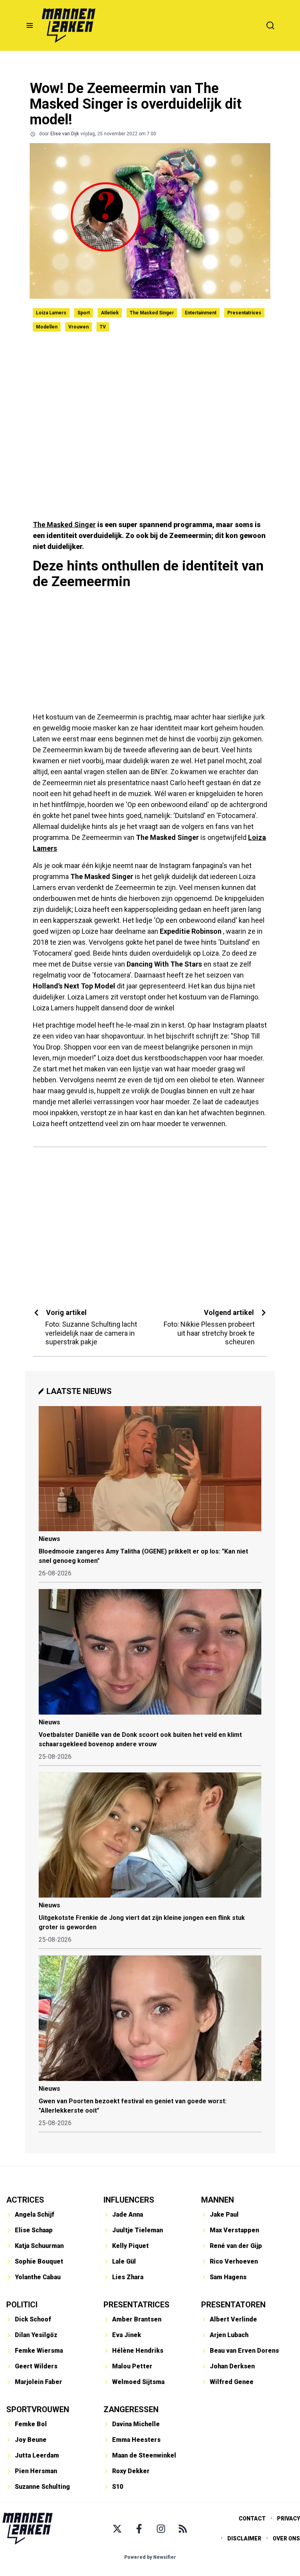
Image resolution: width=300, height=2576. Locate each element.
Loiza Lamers (51, 313)
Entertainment (201, 313)
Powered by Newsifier (150, 2557)
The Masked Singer (152, 313)
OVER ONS (286, 2538)
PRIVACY (288, 2519)
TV (103, 327)
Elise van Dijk (65, 134)
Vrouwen (79, 327)
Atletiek (110, 313)
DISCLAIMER (244, 2538)
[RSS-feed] (183, 2529)
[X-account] (117, 2529)
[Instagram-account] (161, 2529)
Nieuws (49, 1539)
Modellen (47, 327)
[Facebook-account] (139, 2529)
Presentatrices (244, 313)
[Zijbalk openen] (30, 25)
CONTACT (252, 2519)
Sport (84, 313)
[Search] (270, 25)
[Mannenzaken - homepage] (68, 25)
